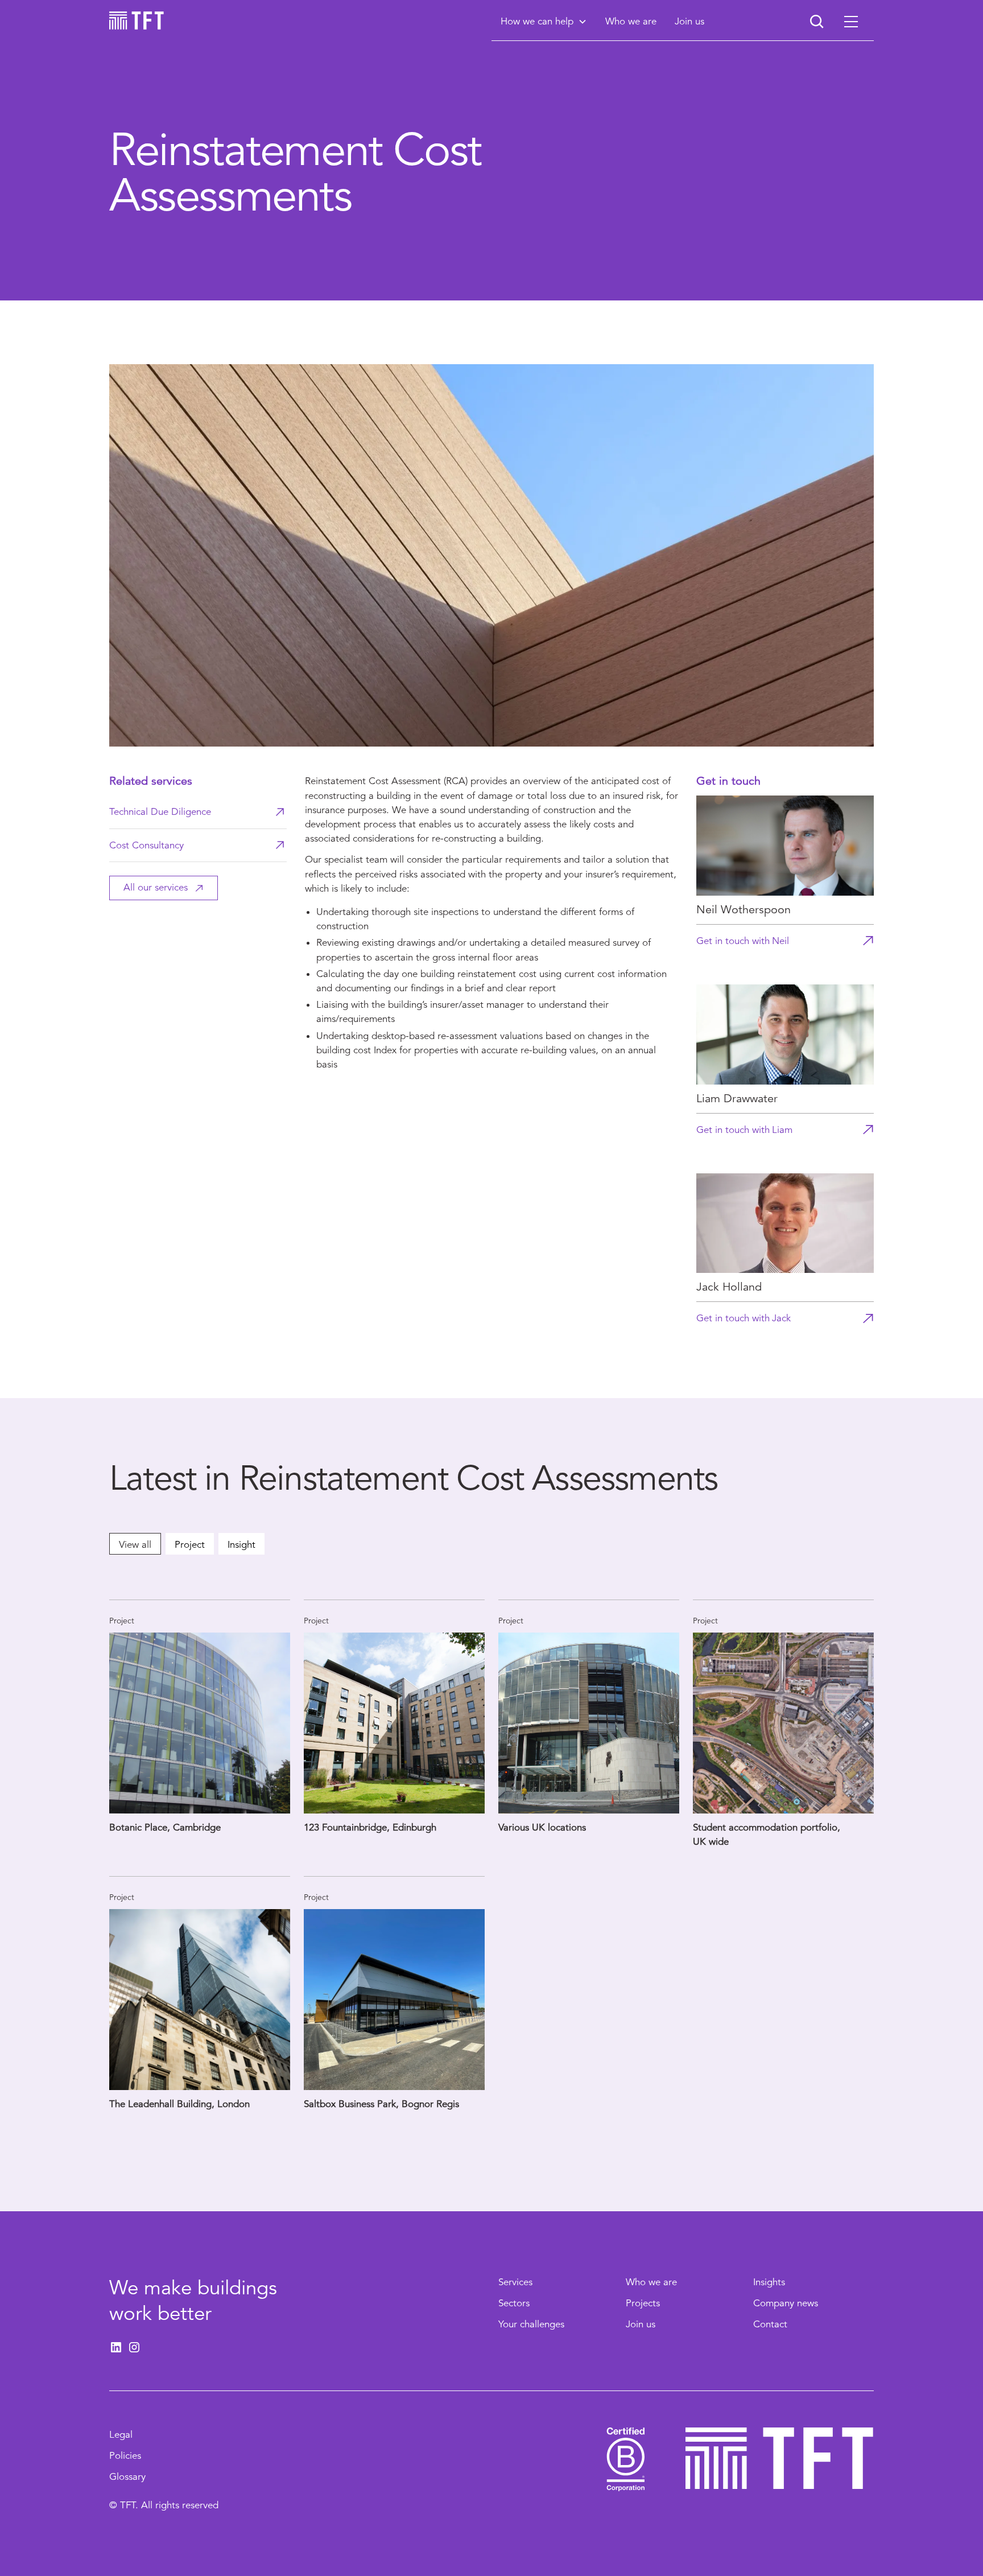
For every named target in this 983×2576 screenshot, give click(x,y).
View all (135, 1545)
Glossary (127, 2477)
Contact (770, 2324)
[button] (544, 21)
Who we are (651, 2282)
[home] (137, 20)
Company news (786, 2303)
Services (515, 2282)
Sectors (514, 2303)
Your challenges (531, 2324)
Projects (643, 2303)
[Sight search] (817, 22)
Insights (769, 2282)
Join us (641, 2324)
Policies (125, 2456)
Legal (121, 2435)
